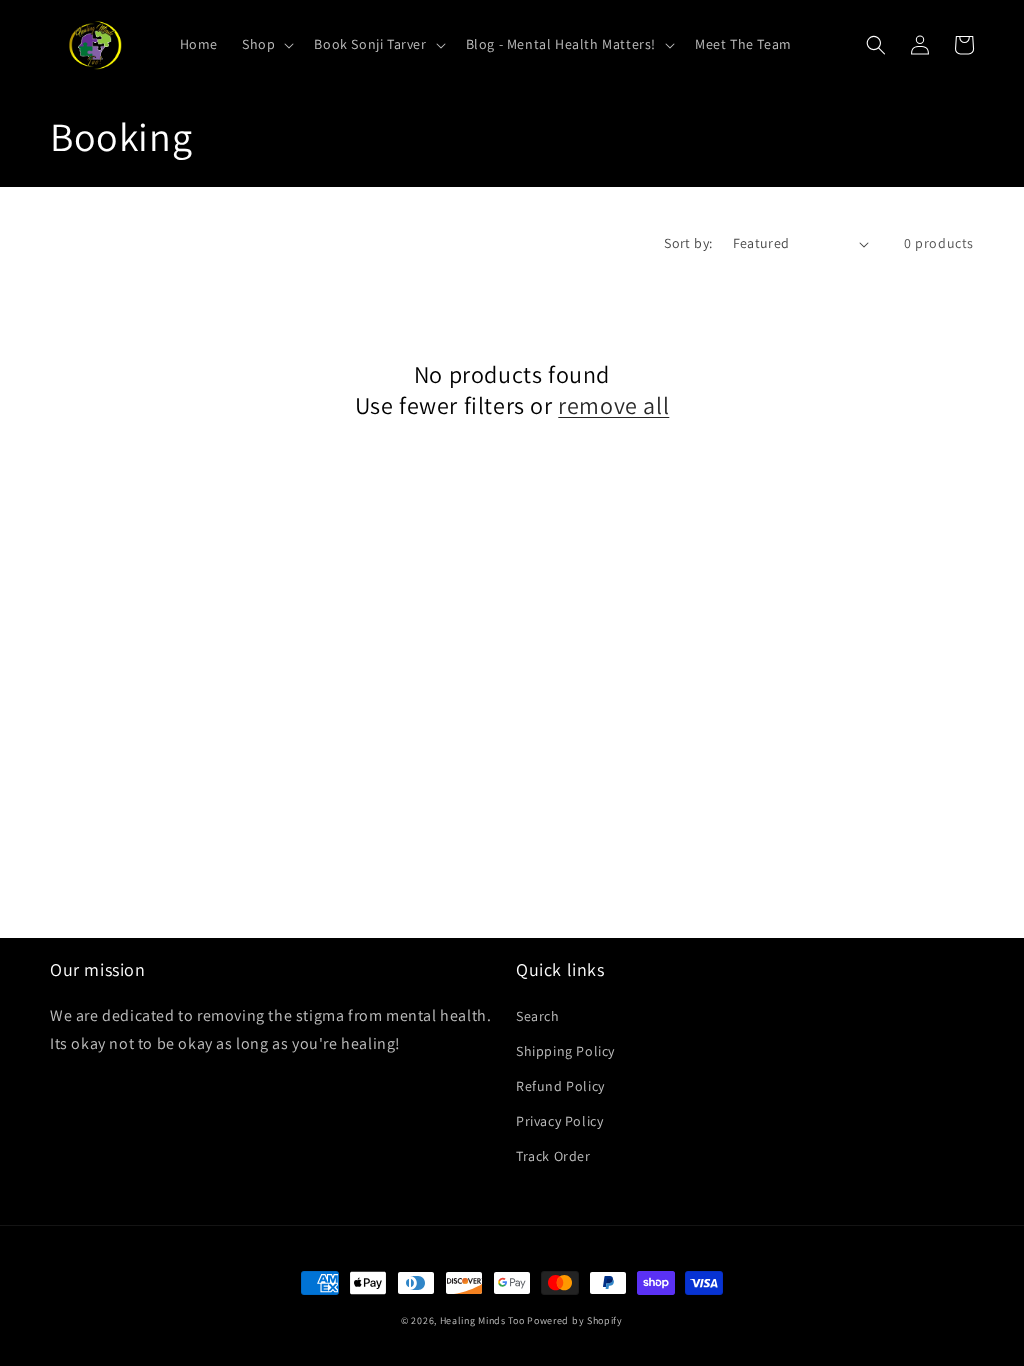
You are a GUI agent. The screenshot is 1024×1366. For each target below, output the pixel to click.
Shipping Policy (565, 1051)
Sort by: (688, 243)
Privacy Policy (559, 1121)
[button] (266, 44)
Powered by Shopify (575, 1320)
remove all (613, 405)
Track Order (553, 1156)
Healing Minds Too (482, 1320)
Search (538, 1016)
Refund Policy (560, 1086)
